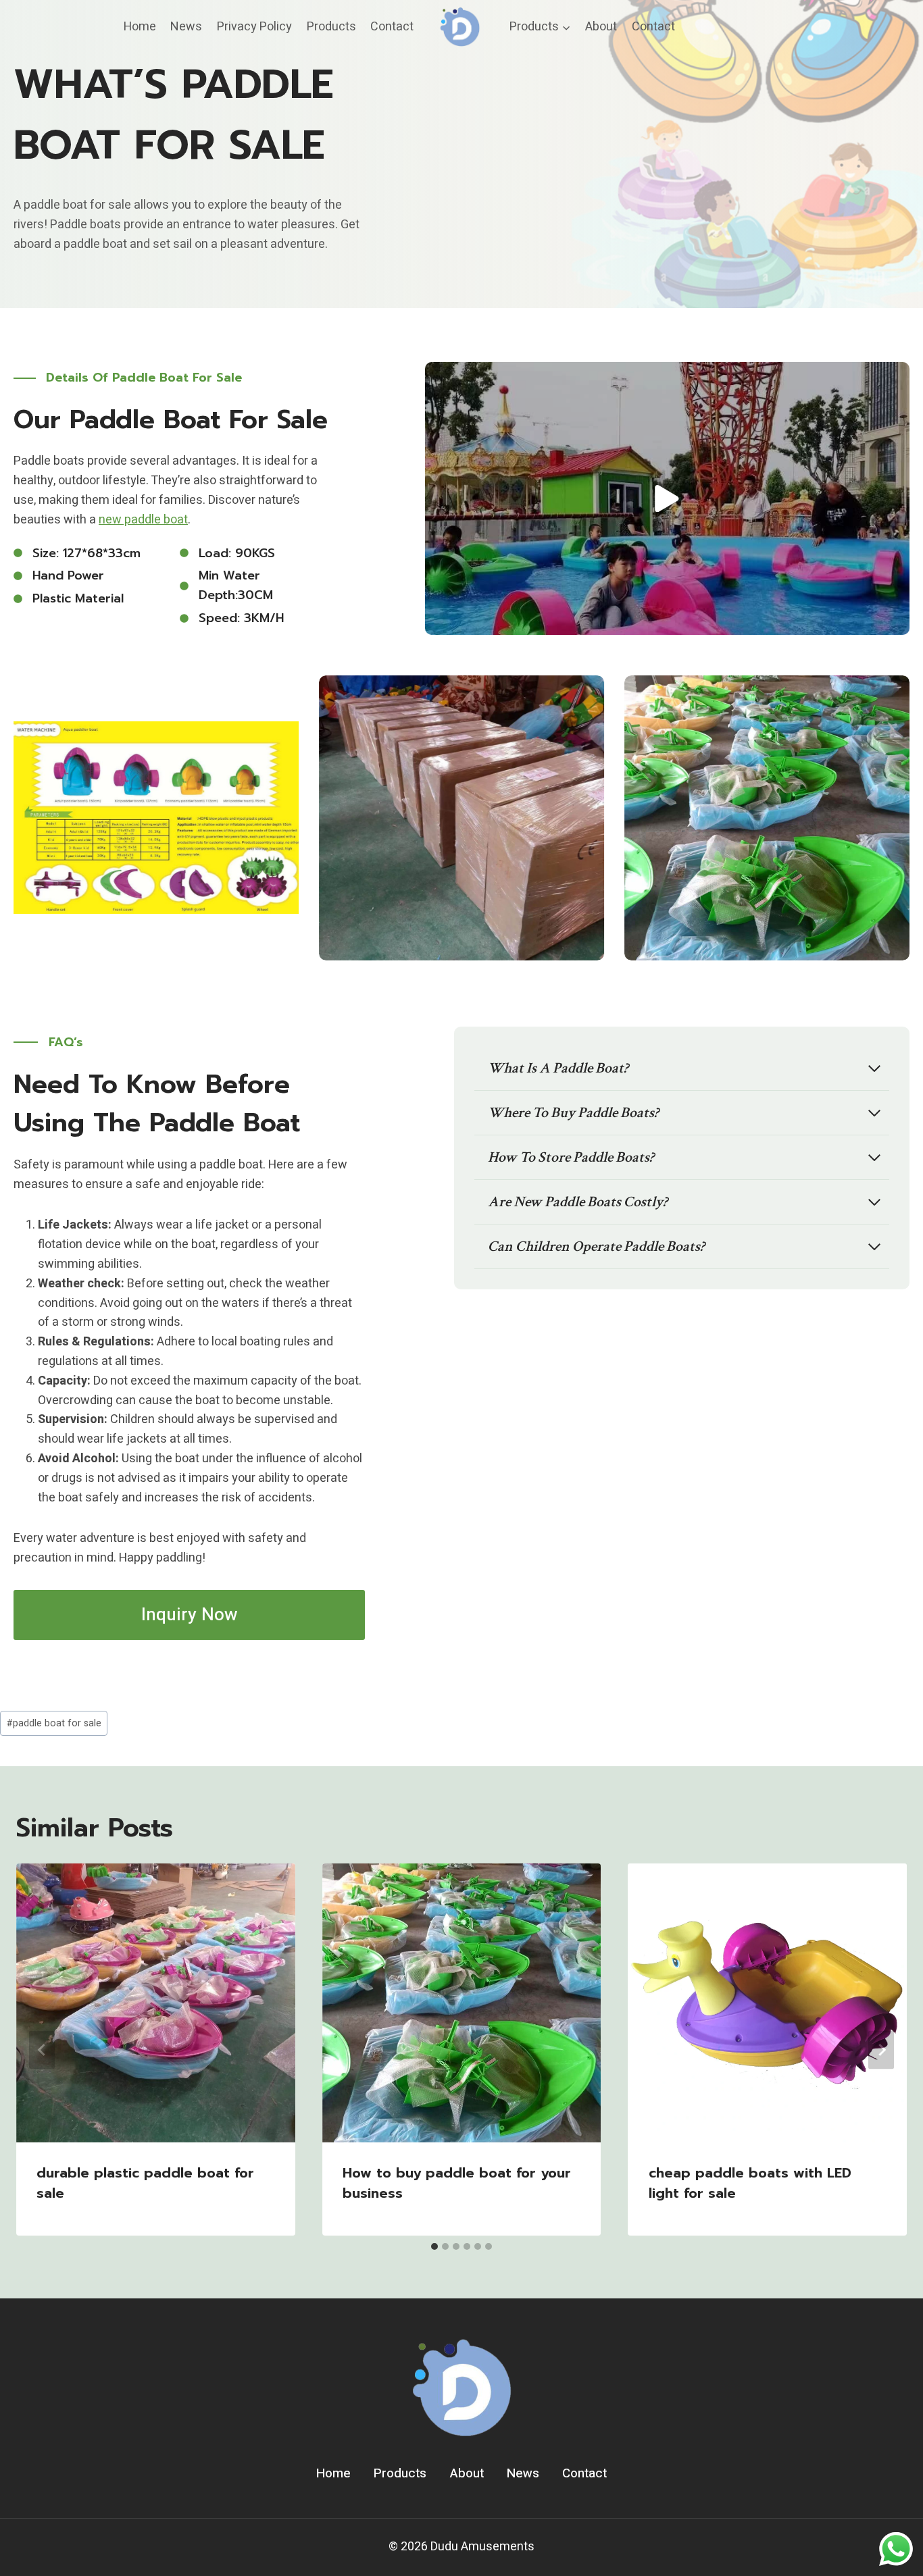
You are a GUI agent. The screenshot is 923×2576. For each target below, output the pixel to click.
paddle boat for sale (54, 1723)
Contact (392, 27)
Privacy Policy (254, 27)
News (186, 27)
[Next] (881, 2050)
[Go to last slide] (42, 2050)
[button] (667, 498)
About (601, 27)
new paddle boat (143, 520)
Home (140, 27)
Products (331, 27)
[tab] (434, 2246)
